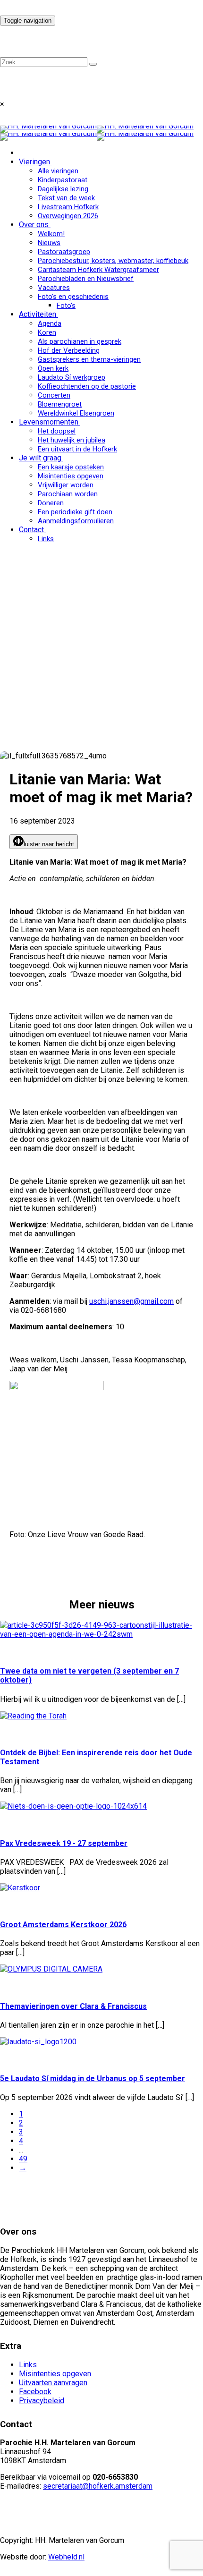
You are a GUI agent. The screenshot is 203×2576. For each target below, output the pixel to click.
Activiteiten (38, 314)
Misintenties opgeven (71, 476)
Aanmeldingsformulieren (76, 521)
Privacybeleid (42, 2401)
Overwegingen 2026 (68, 216)
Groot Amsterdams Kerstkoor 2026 (63, 1925)
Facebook (35, 2392)
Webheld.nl (66, 2557)
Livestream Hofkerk (68, 207)
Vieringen (34, 162)
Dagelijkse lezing (63, 189)
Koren (47, 332)
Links (46, 539)
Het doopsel (57, 431)
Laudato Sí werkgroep (72, 377)
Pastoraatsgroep (64, 252)
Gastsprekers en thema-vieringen (89, 359)
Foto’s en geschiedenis (73, 297)
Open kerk (53, 368)
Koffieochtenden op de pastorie (87, 386)
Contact (31, 530)
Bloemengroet (60, 404)
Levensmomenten (49, 422)
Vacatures (54, 288)
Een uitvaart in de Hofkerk (77, 449)
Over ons (34, 225)
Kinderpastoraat (63, 180)
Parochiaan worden (68, 494)
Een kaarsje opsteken (71, 467)
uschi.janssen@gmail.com (131, 1301)
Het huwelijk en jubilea (72, 440)
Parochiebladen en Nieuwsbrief (86, 279)
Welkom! (51, 234)
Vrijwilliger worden (66, 485)
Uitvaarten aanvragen (53, 2383)
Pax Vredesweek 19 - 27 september (64, 1843)
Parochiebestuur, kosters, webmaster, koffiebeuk (113, 261)
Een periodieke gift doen (75, 512)
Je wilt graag (40, 458)
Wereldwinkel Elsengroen (76, 413)
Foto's (66, 306)
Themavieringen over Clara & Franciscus (73, 2006)
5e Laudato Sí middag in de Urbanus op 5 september (93, 2079)
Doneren (51, 503)
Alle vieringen (58, 171)
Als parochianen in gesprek (80, 341)
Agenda (50, 323)
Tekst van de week (66, 198)
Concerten (54, 395)
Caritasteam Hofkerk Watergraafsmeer (98, 270)
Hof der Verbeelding (69, 350)
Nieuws (49, 243)
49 (23, 2159)
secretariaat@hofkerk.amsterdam (98, 2486)
